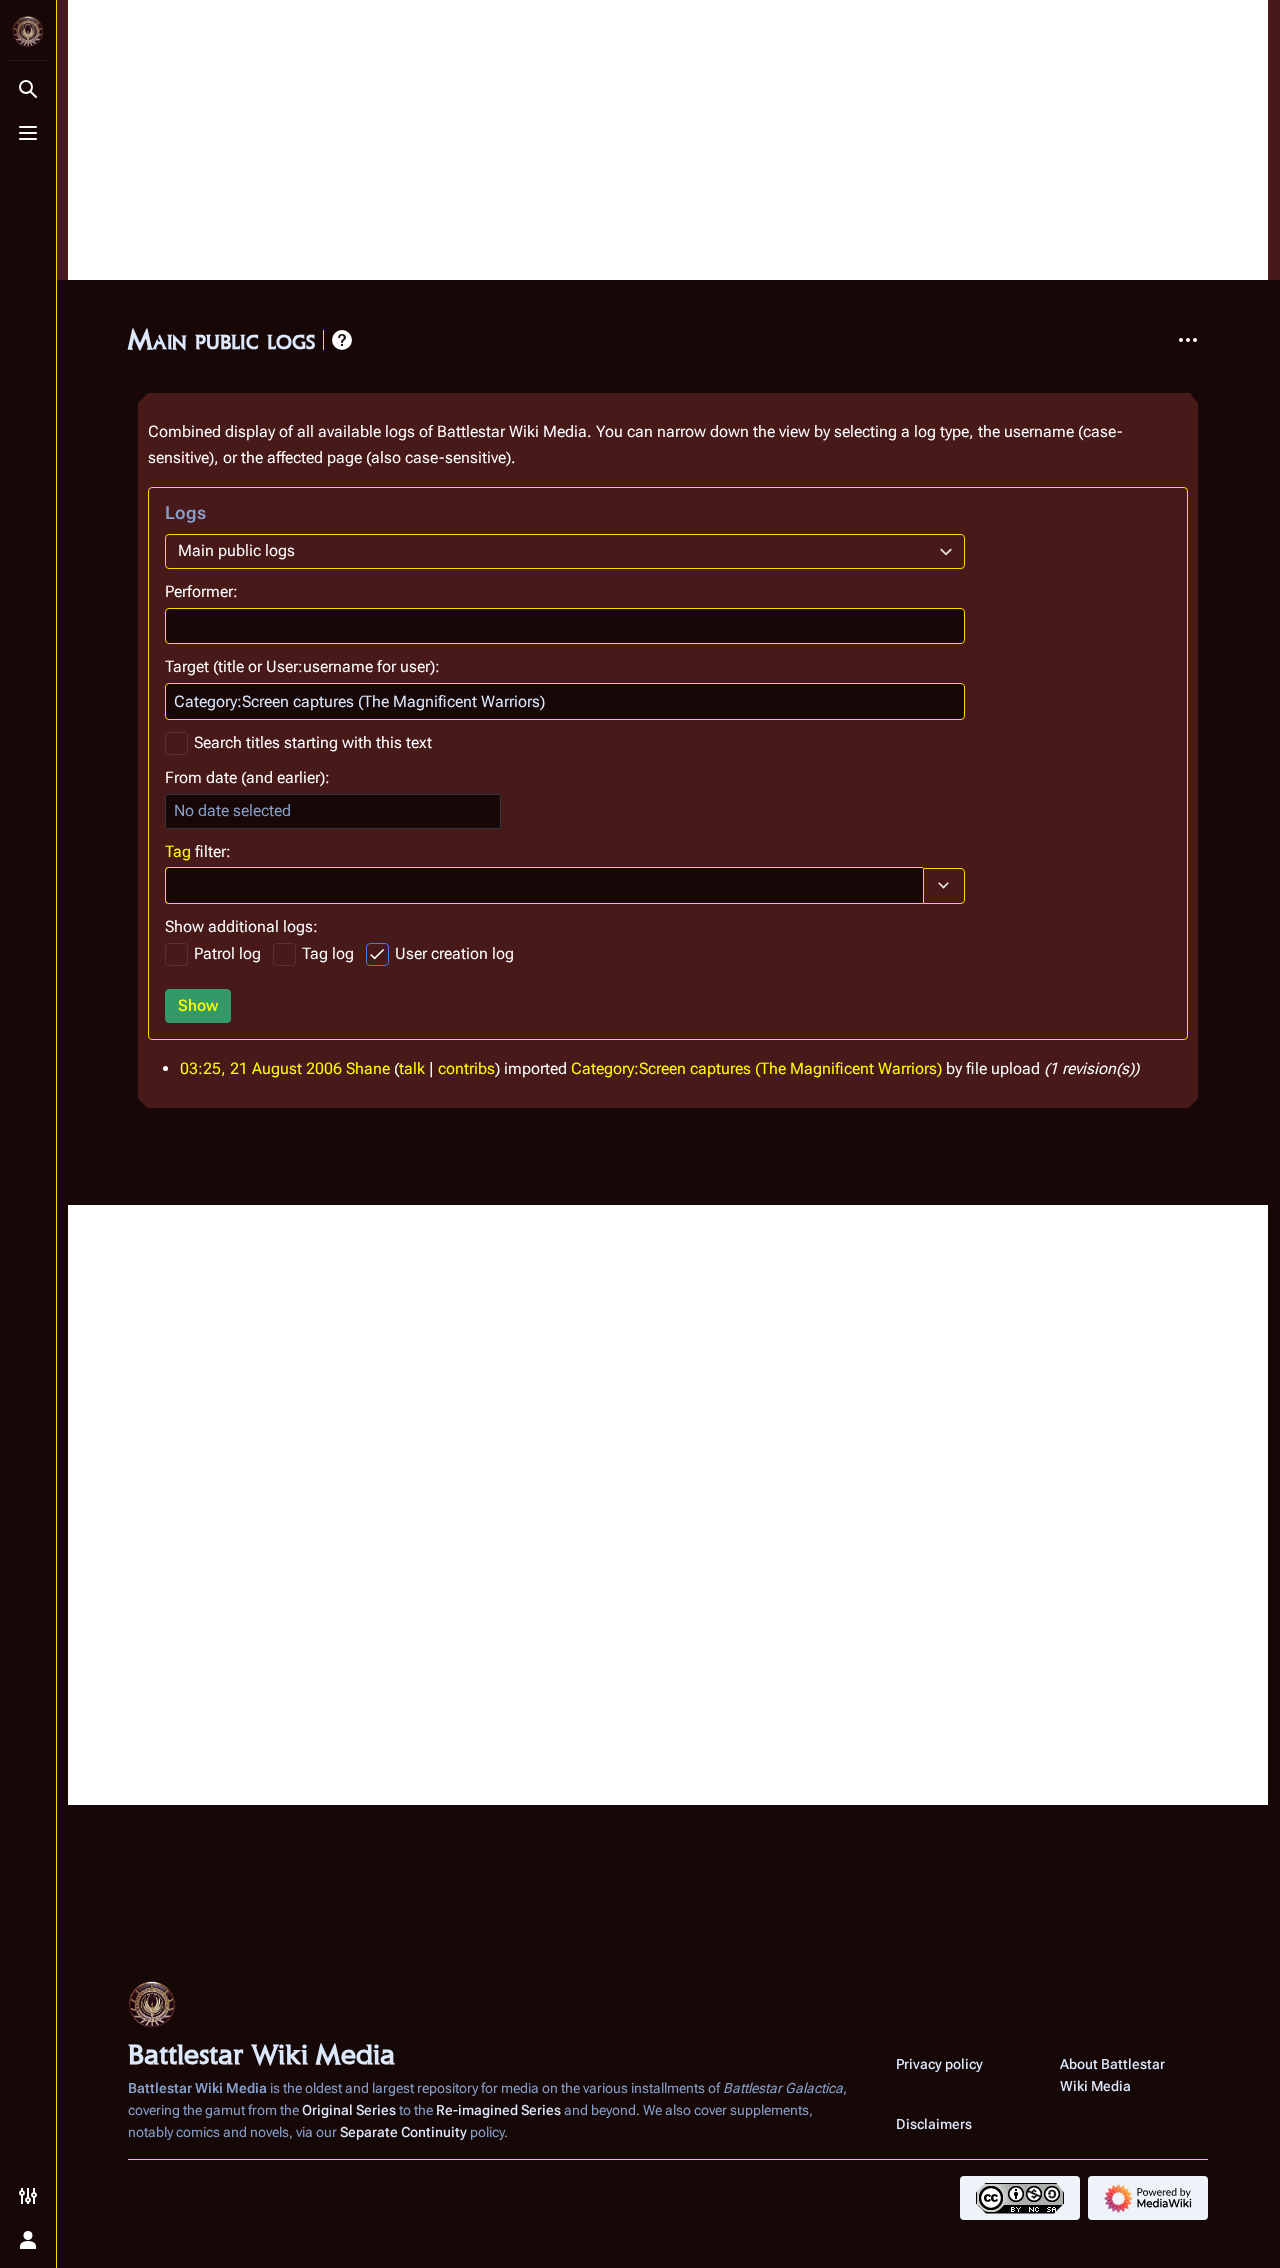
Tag (178, 851)
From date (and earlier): (247, 777)
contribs (466, 1068)
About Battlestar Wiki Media (1112, 2075)
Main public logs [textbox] (236, 550)
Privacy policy (939, 2064)
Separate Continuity (403, 2132)
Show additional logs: (241, 926)
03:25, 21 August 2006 (261, 1068)
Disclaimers (934, 2124)
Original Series (349, 2110)
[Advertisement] (668, 140)
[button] (944, 886)
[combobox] (565, 551)
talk (412, 1068)
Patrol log (227, 953)
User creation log (454, 953)
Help (342, 340)
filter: (198, 851)
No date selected (232, 810)
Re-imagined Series (498, 2110)
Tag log (328, 953)
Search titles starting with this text (313, 742)
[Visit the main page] (28, 32)
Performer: (201, 591)
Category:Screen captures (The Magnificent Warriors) (756, 1068)
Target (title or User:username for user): (302, 666)
